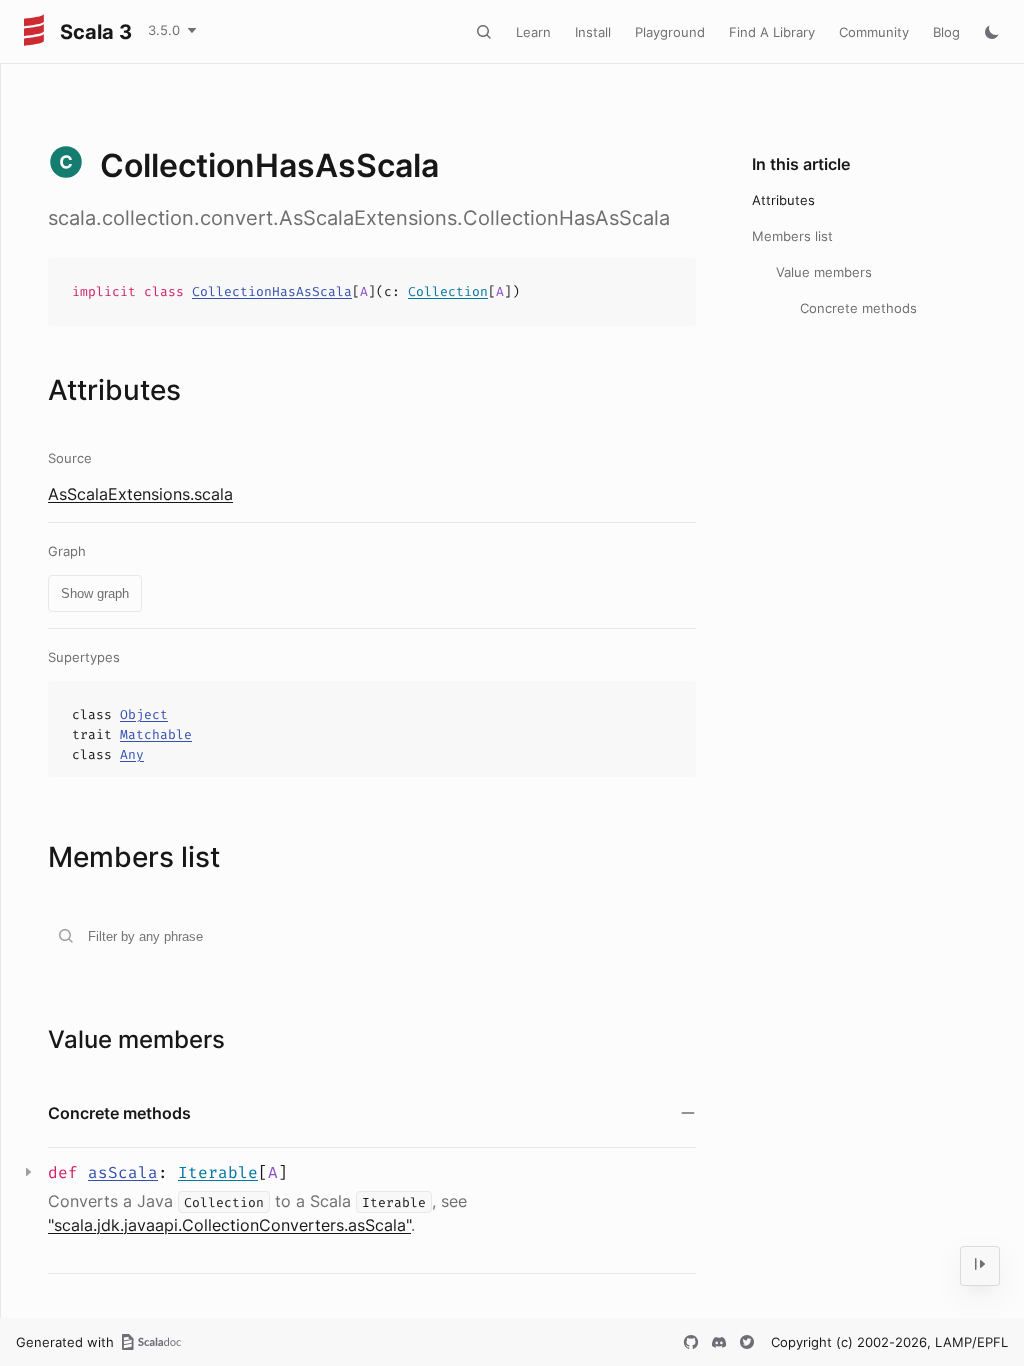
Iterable (218, 1172)
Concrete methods (858, 308)
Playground (670, 32)
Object (144, 714)
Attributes (783, 200)
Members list (792, 236)
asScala (123, 1172)
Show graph (95, 593)
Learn (533, 32)
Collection (448, 291)
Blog (946, 32)
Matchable (156, 734)
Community (874, 32)
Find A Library (772, 32)
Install (593, 32)
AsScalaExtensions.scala (140, 494)
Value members (824, 272)
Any (132, 754)
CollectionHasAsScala (272, 291)
